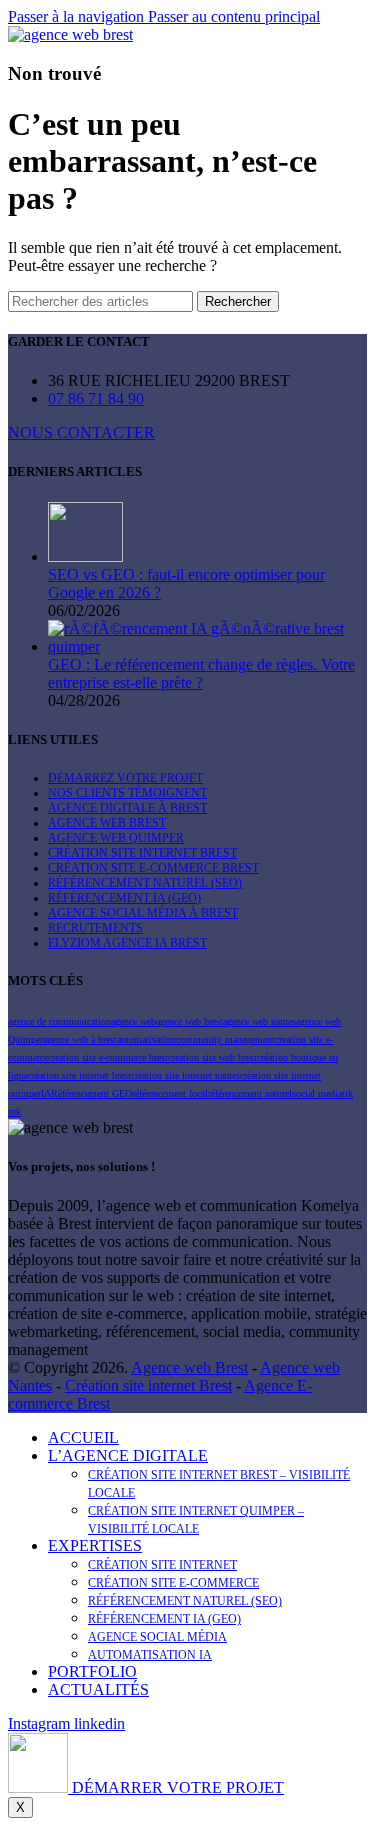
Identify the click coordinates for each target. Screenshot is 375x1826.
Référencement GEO (91, 1093)
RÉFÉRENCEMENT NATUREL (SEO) (145, 883)
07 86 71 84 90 (96, 398)
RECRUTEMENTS (95, 928)
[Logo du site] (70, 34)
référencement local (170, 1093)
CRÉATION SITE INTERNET (162, 1565)
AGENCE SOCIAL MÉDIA (157, 1637)
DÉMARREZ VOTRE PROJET (125, 778)
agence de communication (59, 1021)
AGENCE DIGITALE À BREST (127, 808)
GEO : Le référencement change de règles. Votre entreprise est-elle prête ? (201, 673)
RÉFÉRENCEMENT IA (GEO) (124, 898)
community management (225, 1039)
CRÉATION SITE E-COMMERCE (173, 1583)
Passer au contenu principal (234, 16)
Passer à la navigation (78, 16)
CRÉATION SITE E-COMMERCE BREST (153, 868)
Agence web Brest (189, 1367)
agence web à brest (80, 1039)
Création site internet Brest (148, 1385)
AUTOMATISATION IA (150, 1655)
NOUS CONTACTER (81, 432)
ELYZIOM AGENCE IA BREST (127, 943)
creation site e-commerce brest (108, 1057)
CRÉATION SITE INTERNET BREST (142, 853)
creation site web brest (212, 1057)
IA (46, 1093)
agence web (133, 1021)
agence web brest (189, 1021)
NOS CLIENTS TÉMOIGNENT (127, 793)
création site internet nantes (185, 1075)
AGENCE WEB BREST (107, 823)
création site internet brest (79, 1075)
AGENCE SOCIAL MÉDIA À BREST (143, 913)
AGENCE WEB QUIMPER (116, 838)
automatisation (146, 1039)
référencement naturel (250, 1093)
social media (317, 1093)
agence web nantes (259, 1021)
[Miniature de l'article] (85, 556)
